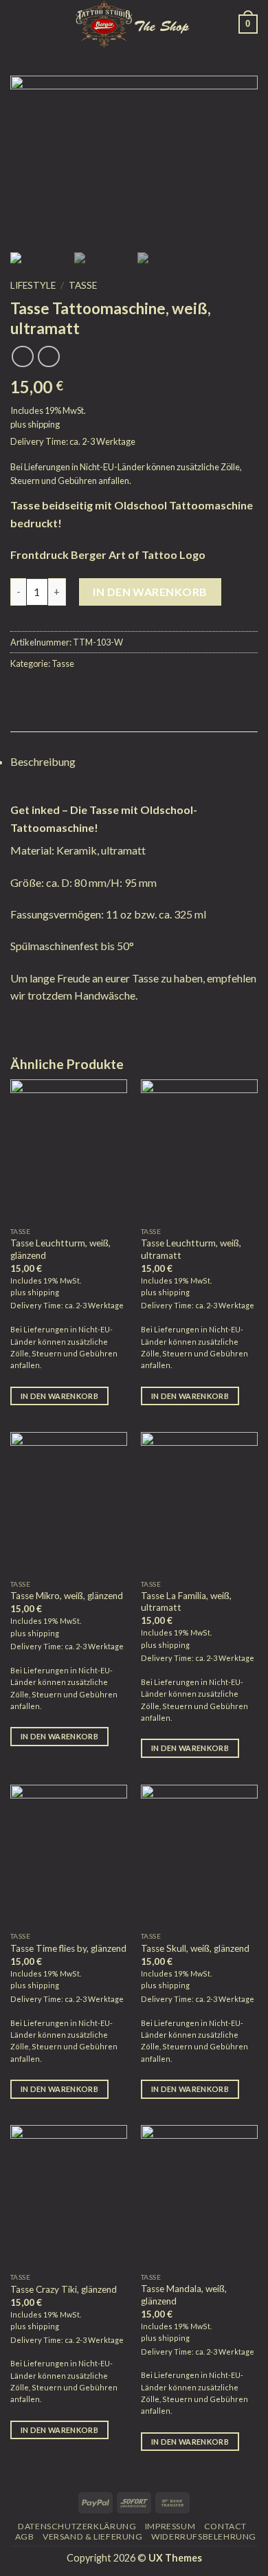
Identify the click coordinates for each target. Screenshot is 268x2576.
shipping (44, 424)
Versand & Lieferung (93, 2536)
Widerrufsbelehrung (204, 2536)
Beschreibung (43, 761)
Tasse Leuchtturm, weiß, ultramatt (191, 1249)
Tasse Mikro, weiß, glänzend (67, 1596)
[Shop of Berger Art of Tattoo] (133, 24)
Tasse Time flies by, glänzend (68, 1948)
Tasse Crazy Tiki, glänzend (64, 2289)
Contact (225, 2526)
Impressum (170, 2526)
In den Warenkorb (150, 592)
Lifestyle (33, 285)
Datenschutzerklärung (77, 2526)
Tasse (83, 285)
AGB (25, 2536)
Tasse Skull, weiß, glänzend (195, 1948)
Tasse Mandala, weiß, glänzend (184, 2295)
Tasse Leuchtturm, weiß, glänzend (60, 1249)
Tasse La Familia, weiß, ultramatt (186, 1602)
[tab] (134, 762)
